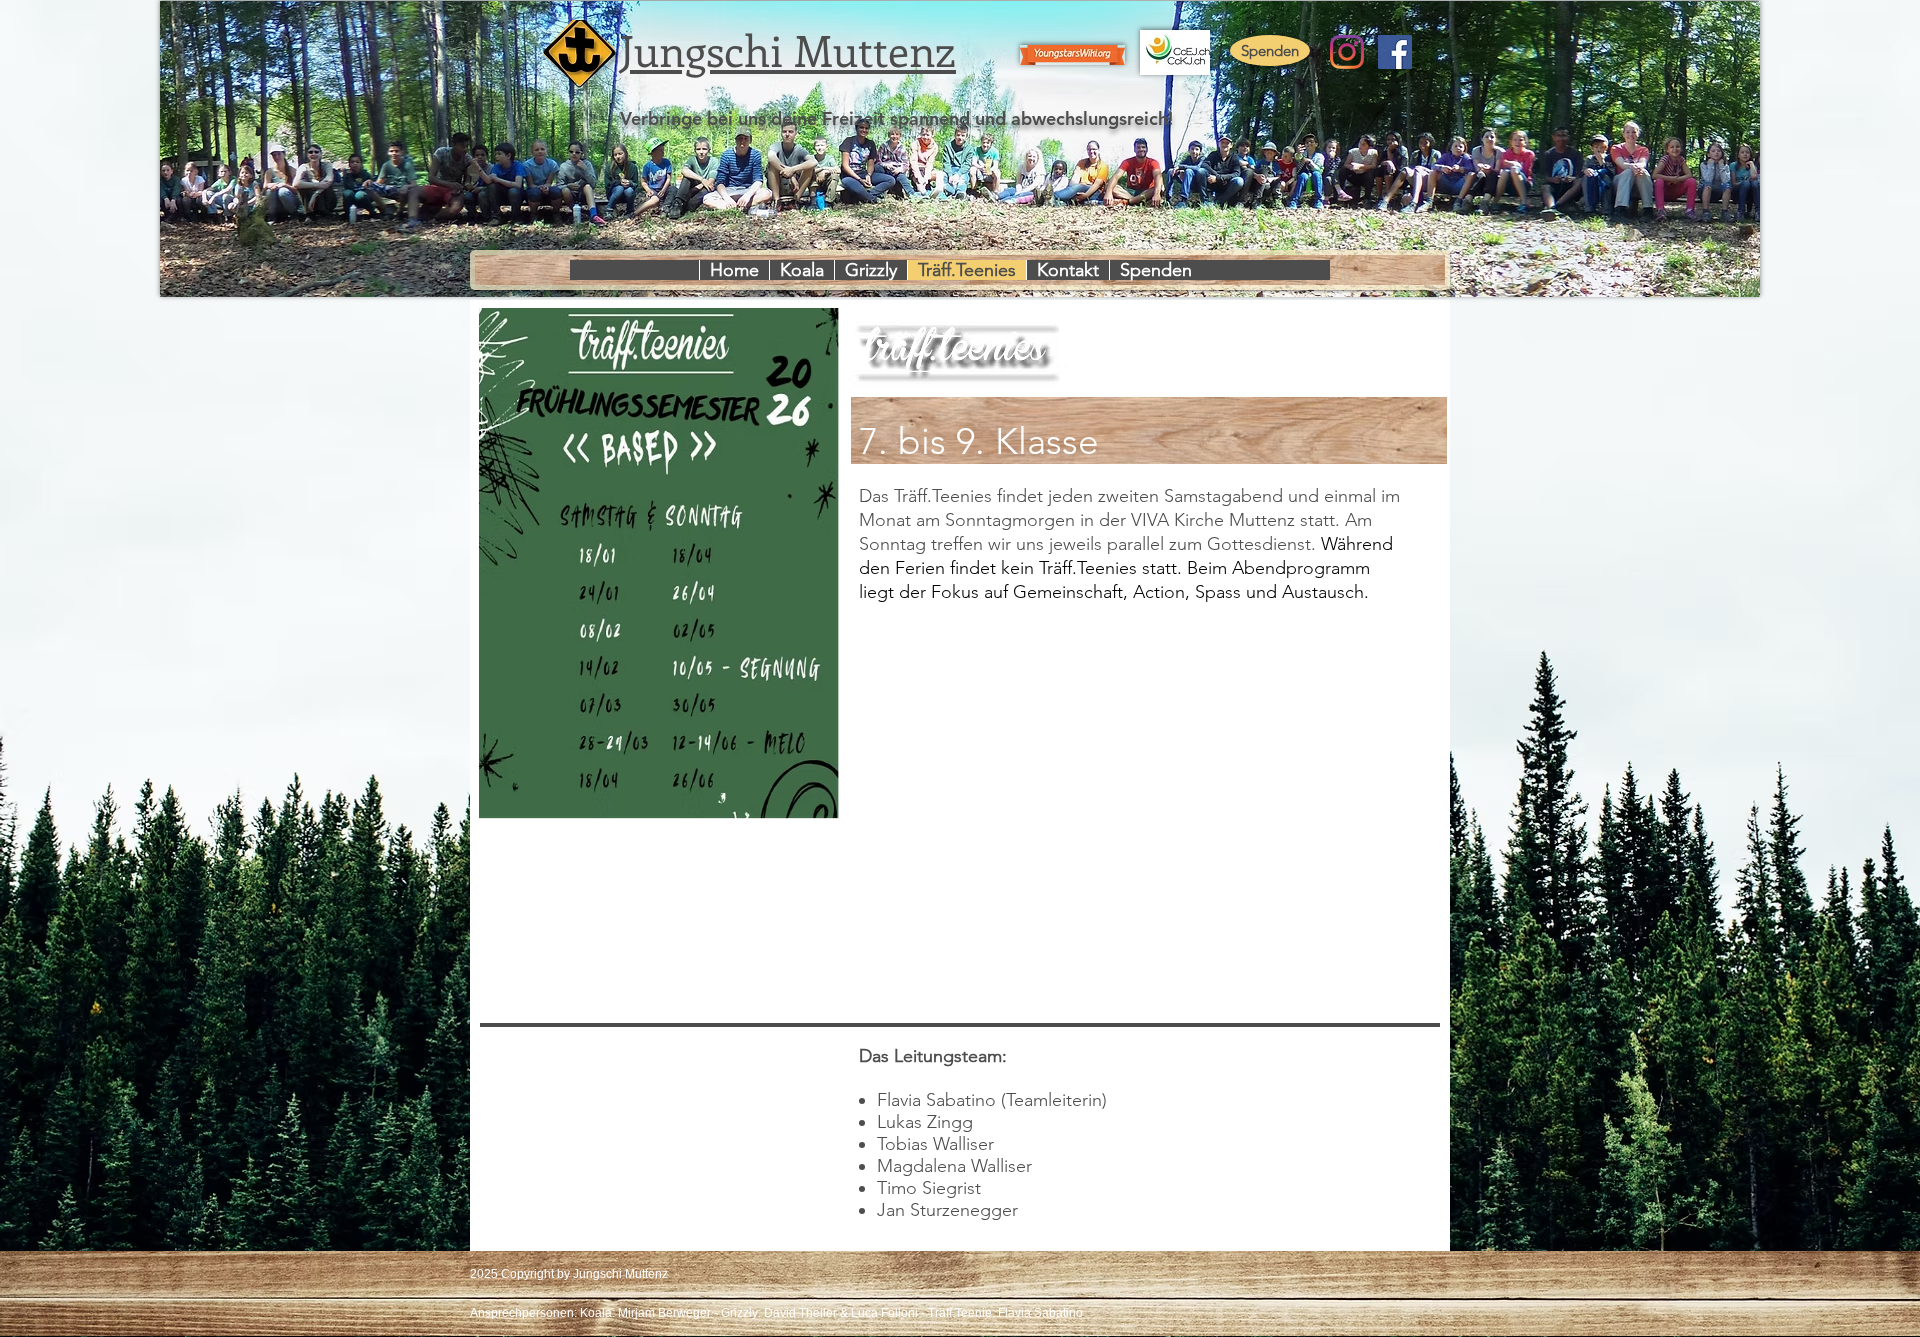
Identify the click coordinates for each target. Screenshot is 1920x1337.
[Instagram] (1347, 52)
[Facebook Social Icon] (1395, 52)
